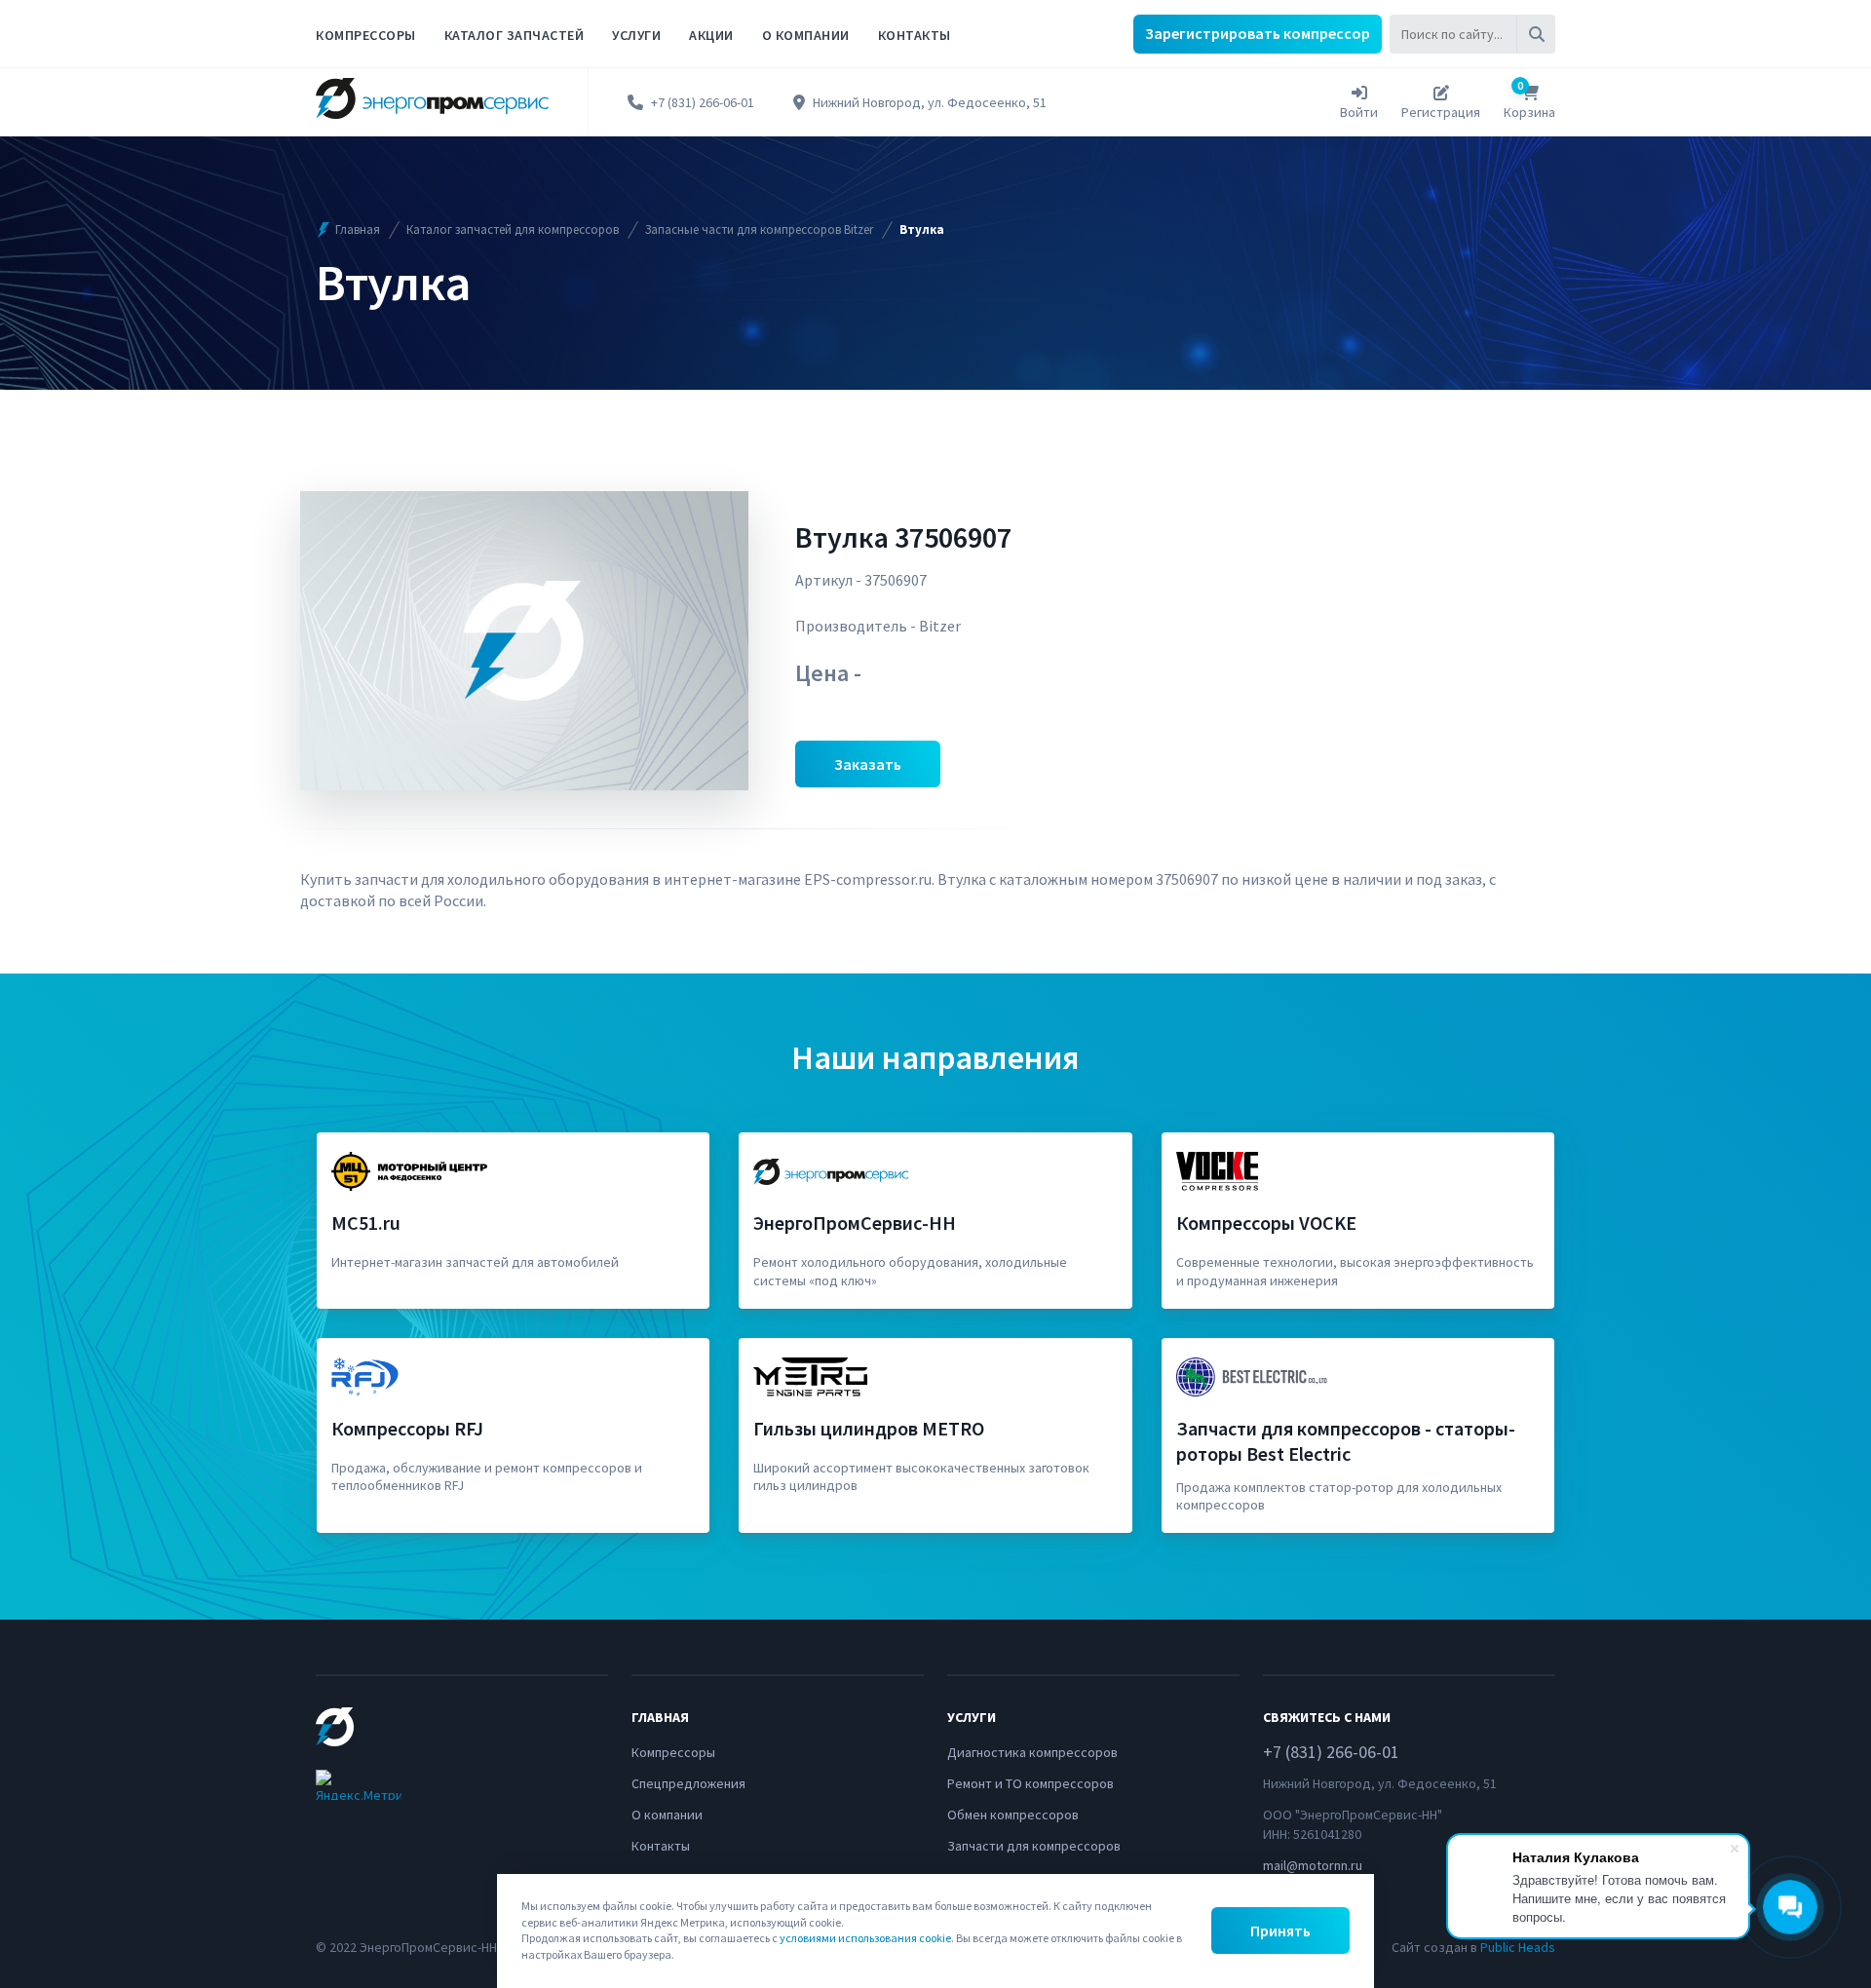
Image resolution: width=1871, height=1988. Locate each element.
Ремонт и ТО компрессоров (1031, 1783)
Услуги (636, 35)
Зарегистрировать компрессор (1258, 33)
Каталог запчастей (515, 35)
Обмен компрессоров (1013, 1815)
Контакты (915, 35)
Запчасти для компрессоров (1034, 1846)
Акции (711, 35)
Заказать (868, 764)
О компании (806, 35)
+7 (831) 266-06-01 (703, 103)
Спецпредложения (688, 1783)
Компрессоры (366, 35)
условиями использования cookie (865, 1938)
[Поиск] (1536, 34)
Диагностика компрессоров (1032, 1752)
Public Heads (1518, 1947)
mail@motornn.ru (1313, 1865)
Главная (358, 229)
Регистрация (1441, 112)
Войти (1359, 112)
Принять (1280, 1931)
